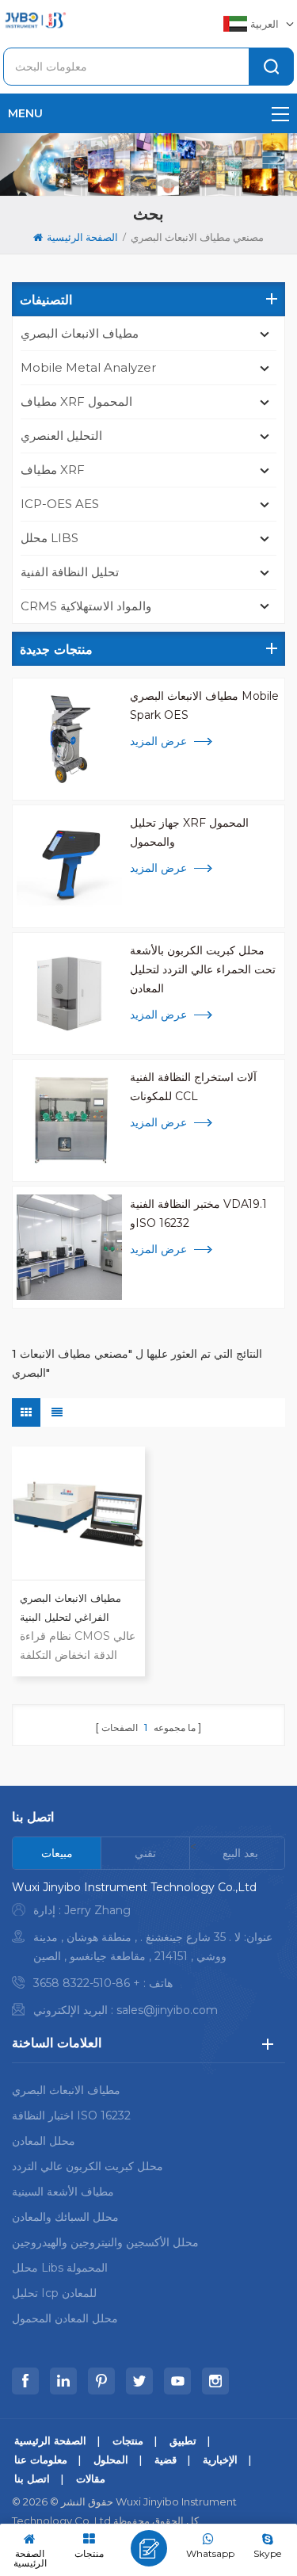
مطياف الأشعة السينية (63, 2192)
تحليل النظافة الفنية (70, 572)
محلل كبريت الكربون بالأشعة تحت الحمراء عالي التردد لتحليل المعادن (203, 969)
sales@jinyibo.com (167, 2010)
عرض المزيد (158, 741)
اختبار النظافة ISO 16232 (71, 2115)
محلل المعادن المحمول (65, 2318)
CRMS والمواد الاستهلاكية (86, 606)
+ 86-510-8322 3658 (87, 1983)
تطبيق (183, 2440)
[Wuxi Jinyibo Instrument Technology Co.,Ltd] (35, 20)
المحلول (111, 2459)
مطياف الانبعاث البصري (80, 333)
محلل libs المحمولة (60, 2268)
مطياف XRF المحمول (76, 401)
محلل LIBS (49, 538)
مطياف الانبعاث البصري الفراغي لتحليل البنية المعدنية (70, 1609)
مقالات (91, 2479)
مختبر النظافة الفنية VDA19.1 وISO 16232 (198, 1213)
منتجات (128, 2440)
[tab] (57, 1853)
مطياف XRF (53, 470)
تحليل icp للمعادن (54, 2293)
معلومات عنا (41, 2459)
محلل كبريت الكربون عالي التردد (88, 2166)
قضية (166, 2459)
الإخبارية (220, 2459)
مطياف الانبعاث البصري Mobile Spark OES (204, 705)
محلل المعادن (44, 2141)
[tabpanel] (148, 1953)
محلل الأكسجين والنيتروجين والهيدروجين (105, 2242)
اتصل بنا (32, 2479)
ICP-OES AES (60, 504)
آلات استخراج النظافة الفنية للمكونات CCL (193, 1087)
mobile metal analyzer (88, 367)
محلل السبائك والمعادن (65, 2217)
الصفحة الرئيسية (82, 237)
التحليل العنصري (61, 436)
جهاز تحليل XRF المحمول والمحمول (189, 832)
